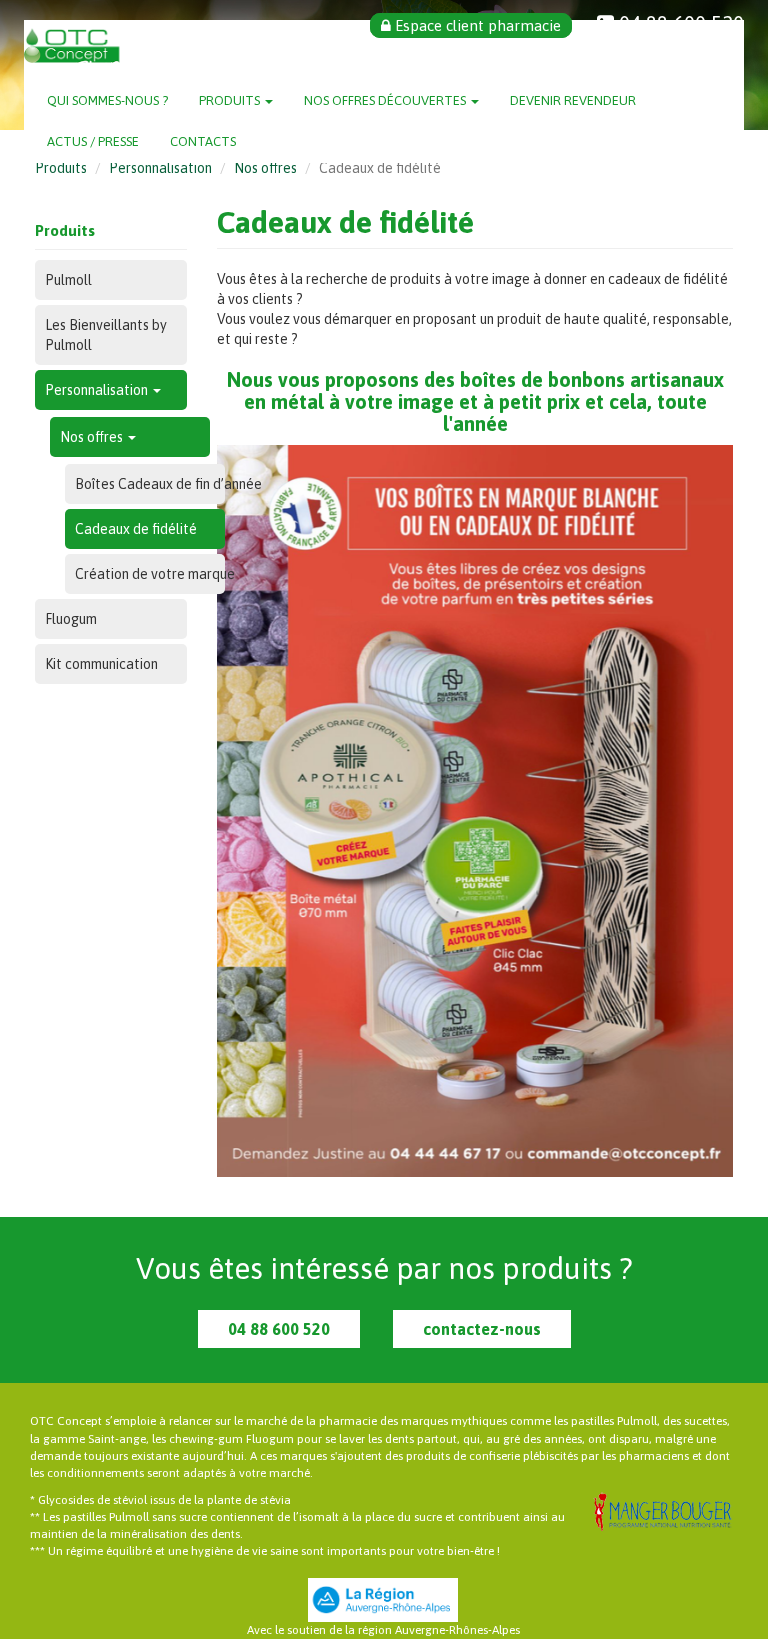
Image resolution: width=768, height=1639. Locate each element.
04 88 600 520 (279, 1329)
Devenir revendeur (573, 100)
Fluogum (71, 619)
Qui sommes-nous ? (107, 100)
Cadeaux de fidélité (136, 529)
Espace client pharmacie (476, 25)
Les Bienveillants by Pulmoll (106, 335)
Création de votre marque (150, 574)
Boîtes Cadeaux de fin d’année (150, 484)
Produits (231, 100)
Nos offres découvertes (386, 100)
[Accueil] (91, 50)
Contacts (203, 141)
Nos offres (265, 168)
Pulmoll (68, 280)
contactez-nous (482, 1329)
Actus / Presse (93, 141)
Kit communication (101, 664)
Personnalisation (160, 168)
